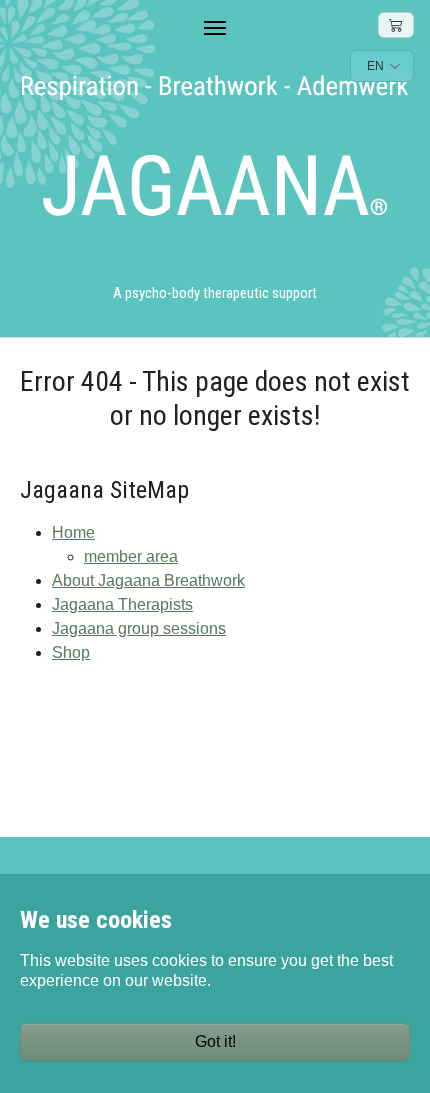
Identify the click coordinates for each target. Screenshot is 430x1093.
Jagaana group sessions (139, 628)
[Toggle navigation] (215, 28)
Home (73, 532)
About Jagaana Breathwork (148, 580)
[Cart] (396, 25)
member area (131, 556)
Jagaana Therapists (122, 604)
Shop (71, 652)
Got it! (215, 1041)
